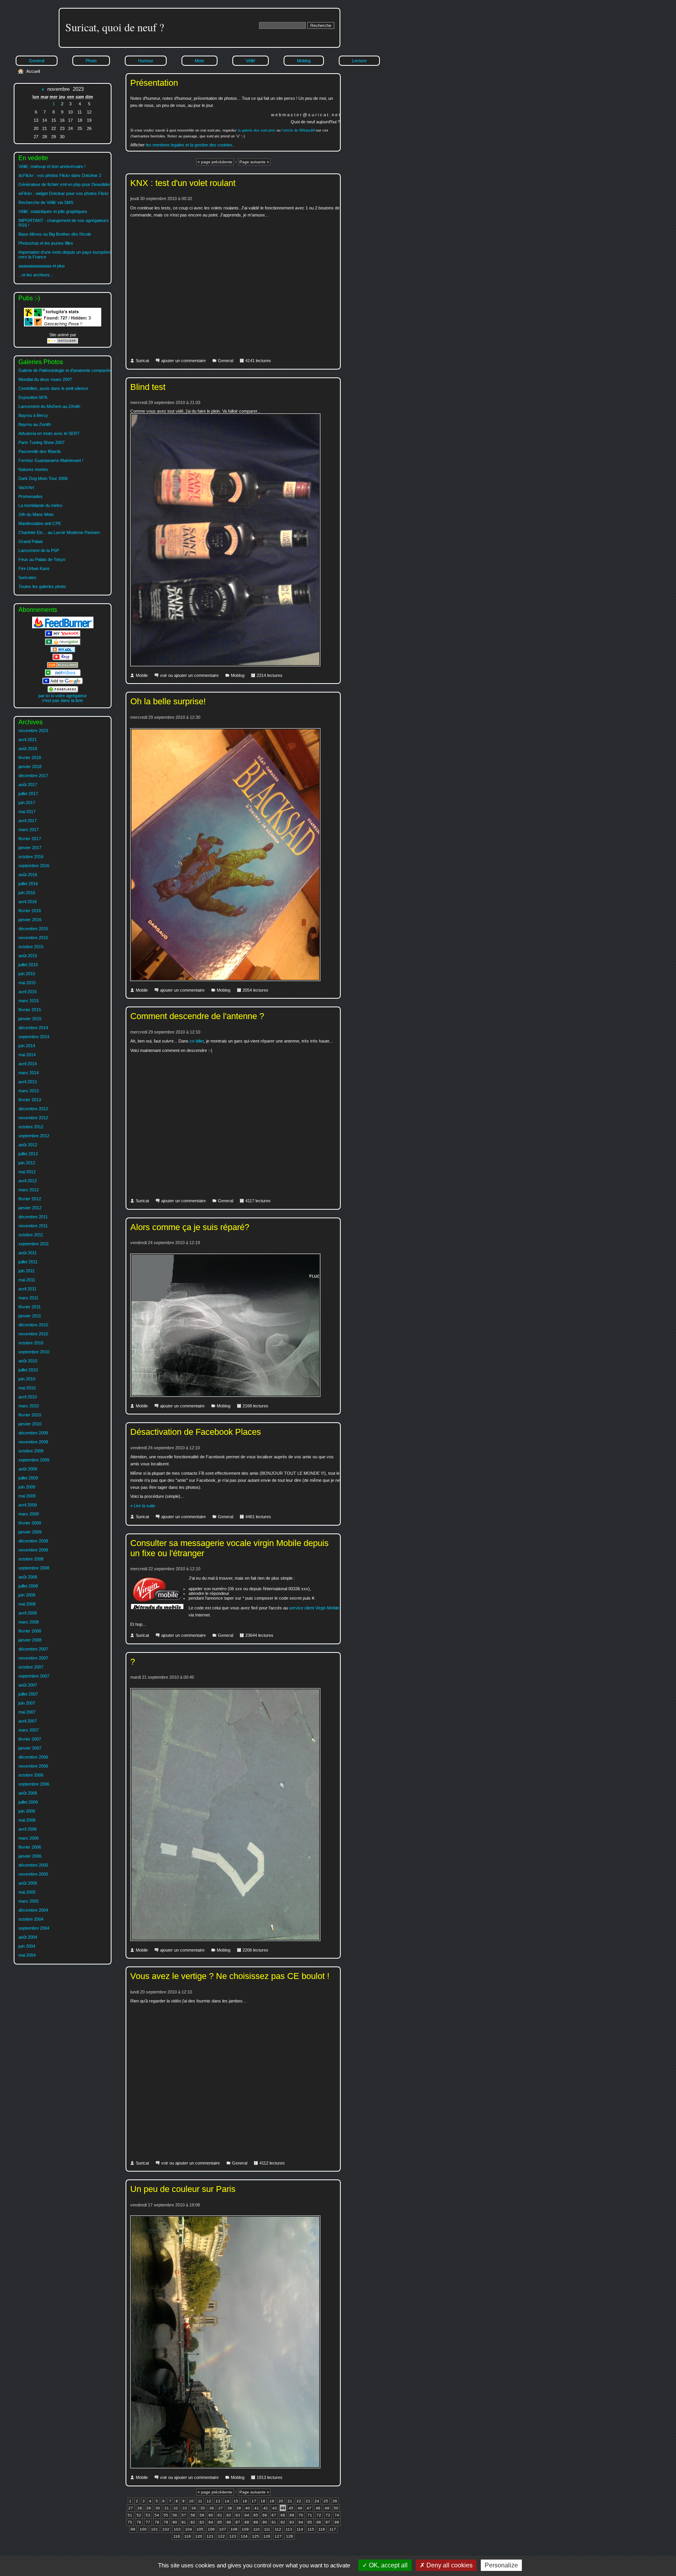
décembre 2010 (33, 1325)
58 (193, 2515)
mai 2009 (27, 1496)
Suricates (27, 577)
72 (319, 2515)
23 (308, 2501)
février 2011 (30, 1307)
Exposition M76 (33, 397)
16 (245, 2501)
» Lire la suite (143, 1506)
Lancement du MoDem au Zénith (49, 406)
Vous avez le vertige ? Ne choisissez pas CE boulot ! (230, 1976)
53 (148, 2515)
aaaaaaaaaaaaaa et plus (42, 266)
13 (218, 2501)
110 (256, 2529)
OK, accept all (387, 2565)
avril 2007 (28, 1721)
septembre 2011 (34, 1244)
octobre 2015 (31, 947)
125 (255, 2536)
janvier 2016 (30, 920)
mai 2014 (27, 1055)
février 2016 (30, 911)
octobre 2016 (31, 857)
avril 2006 (28, 1829)
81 (184, 2522)
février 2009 (30, 1523)
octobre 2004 (31, 1919)
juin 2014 (27, 1046)
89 (256, 2522)
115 (311, 2529)
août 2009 (28, 1469)
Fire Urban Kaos (34, 568)
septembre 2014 (34, 1037)
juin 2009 (27, 1487)
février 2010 (30, 1415)
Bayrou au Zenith (35, 424)
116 (322, 2529)
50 (336, 2508)
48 (318, 2508)
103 (177, 2529)
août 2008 (28, 1577)
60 (211, 2515)
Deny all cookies (449, 2565)
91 (274, 2522)
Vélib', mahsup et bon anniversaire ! (52, 166)
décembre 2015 (33, 929)
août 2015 (28, 956)
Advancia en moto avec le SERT (49, 433)
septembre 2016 (34, 866)
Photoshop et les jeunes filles (46, 243)
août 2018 (28, 749)
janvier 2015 (30, 1019)
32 (176, 2508)
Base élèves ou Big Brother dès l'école (55, 234)
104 (189, 2529)
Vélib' (251, 61)
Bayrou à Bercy (33, 415)
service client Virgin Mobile (314, 1608)
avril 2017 (28, 821)
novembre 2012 (33, 1118)
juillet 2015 (28, 965)
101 (155, 2529)
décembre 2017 (33, 776)
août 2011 (28, 1253)
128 (289, 2536)
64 (247, 2515)
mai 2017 (27, 812)
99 (133, 2529)
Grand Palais (31, 541)
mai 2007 (27, 1712)
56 (175, 2515)
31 (167, 2508)
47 (309, 2508)
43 (275, 2508)
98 (337, 2522)
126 (267, 2536)
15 (236, 2501)
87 (238, 2522)
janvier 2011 (30, 1316)
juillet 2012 (28, 1154)
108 (234, 2529)
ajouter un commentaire (183, 361)
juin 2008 (27, 1595)
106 (211, 2529)
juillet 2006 (28, 1802)
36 (212, 2508)
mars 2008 (29, 1622)
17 (254, 2501)
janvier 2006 (30, 1856)
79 (166, 2522)
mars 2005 (29, 1901)
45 (291, 2508)
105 (200, 2529)
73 (328, 2515)
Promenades (31, 496)
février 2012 (30, 1199)
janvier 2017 (30, 848)
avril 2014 (28, 1064)
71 (310, 2515)
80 (175, 2522)
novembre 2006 (33, 1766)
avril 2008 (28, 1613)
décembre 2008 (33, 1541)
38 (230, 2508)
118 (177, 2536)
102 (166, 2529)
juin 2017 (27, 803)
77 (148, 2522)
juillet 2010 (28, 1370)
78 (157, 2522)
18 (263, 2501)
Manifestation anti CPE (40, 523)
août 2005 (28, 1883)
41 (257, 2508)
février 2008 (30, 1631)
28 (140, 2508)
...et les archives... (36, 275)
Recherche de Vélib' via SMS (46, 202)
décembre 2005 (33, 1865)
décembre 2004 (33, 1910)
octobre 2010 (31, 1343)
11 (200, 2501)
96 (319, 2522)
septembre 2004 (34, 1928)
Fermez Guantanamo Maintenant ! (51, 460)
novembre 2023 (33, 731)
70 (301, 2515)
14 (227, 2501)
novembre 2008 (33, 1550)
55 (166, 2515)
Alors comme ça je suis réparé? (190, 1227)
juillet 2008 (28, 1586)
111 (267, 2529)
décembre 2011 (33, 1217)
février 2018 (30, 758)
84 (211, 2522)
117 (333, 2529)
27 (131, 2508)
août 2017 (28, 785)
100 (143, 2529)
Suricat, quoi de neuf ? (115, 27)
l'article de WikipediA (298, 130)
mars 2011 (28, 1298)
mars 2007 (29, 1730)
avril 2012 (28, 1181)
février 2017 (30, 839)
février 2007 (30, 1739)
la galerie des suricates (257, 130)
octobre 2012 (31, 1127)
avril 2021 (28, 740)
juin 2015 (27, 974)
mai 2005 (27, 1892)
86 (229, 2522)
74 (337, 2515)
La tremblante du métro (40, 505)
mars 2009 (29, 1514)
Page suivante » (254, 162)
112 (278, 2529)
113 (289, 2529)
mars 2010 (29, 1406)
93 (292, 2522)
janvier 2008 (30, 1640)
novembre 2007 (33, 1658)
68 (283, 2515)
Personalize (501, 2565)
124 (244, 2536)
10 (191, 2501)
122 (221, 2536)
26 (335, 2501)
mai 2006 (27, 1820)
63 (238, 2515)
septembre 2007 (34, 1676)
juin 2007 (27, 1703)
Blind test (148, 387)
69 (292, 2515)
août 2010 (28, 1361)
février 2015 (30, 1010)
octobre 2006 (31, 1775)
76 (139, 2522)
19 (272, 2501)
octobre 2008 (31, 1559)
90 (265, 2522)
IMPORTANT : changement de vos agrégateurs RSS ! (64, 223)
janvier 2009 (30, 1532)
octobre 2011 (31, 1235)
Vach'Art (26, 487)
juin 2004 (27, 1946)
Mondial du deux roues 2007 (45, 379)
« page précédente (215, 162)
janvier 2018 (30, 767)
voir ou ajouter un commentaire (189, 675)
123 (233, 2536)
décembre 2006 (33, 1757)
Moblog (304, 61)
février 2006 (30, 1847)
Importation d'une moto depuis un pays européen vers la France (65, 254)
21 (290, 2501)
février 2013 (30, 1100)
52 (139, 2515)
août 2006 (28, 1793)
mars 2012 (29, 1190)
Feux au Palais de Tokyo (42, 559)
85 (220, 2522)
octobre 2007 (31, 1667)
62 (229, 2515)
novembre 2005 (33, 1874)
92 (283, 2522)
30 (158, 2508)
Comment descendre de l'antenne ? (197, 1016)
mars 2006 (29, 1838)
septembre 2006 (34, 1784)
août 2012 (28, 1145)
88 (247, 2522)
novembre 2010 (33, 1334)
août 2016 (28, 875)
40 (248, 2508)
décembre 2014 (33, 1028)
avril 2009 (28, 1505)
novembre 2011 (33, 1226)
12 (209, 2501)
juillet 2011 (28, 1262)
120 (199, 2536)
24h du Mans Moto (36, 514)
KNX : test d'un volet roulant (183, 183)
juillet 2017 (28, 794)
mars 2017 (29, 830)
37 (221, 2508)
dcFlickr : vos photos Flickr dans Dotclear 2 (60, 175)
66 (265, 2515)
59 (202, 2515)
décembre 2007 (33, 1649)
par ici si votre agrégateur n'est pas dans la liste (63, 698)
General (226, 361)
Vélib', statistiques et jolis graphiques (53, 211)
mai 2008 (27, 1604)
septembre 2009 (34, 1460)
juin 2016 (27, 893)
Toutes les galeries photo (42, 586)
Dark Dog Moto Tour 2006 (43, 478)
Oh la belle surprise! (168, 701)
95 (310, 2522)
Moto (200, 61)
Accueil (33, 71)
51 (130, 2515)
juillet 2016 (28, 884)
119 (188, 2536)
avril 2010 (28, 1397)
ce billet (197, 1041)
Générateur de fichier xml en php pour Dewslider (64, 184)
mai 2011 (27, 1280)
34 (194, 2508)
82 (193, 2522)
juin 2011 (27, 1271)
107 (223, 2529)
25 (326, 2501)
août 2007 (28, 1685)
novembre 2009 (33, 1442)
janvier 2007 (30, 1748)
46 (300, 2508)
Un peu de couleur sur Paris (183, 2189)
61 (220, 2515)
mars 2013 (29, 1091)
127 (278, 2536)
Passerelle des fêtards (40, 451)
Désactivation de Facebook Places (196, 1432)
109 (245, 2529)
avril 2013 (28, 1082)
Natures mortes (33, 469)
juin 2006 (27, 1811)
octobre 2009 (31, 1451)
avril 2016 (28, 902)
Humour (146, 61)
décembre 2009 (33, 1433)
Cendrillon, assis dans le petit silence (53, 388)
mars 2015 (29, 1001)
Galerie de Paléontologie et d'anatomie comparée (65, 370)
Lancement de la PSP (39, 550)
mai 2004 (27, 1955)
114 (300, 2529)
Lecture (359, 61)
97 (328, 2522)
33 (185, 2508)
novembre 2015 (33, 938)
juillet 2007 (28, 1694)
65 (256, 2515)
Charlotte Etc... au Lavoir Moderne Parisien (59, 532)
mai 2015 (27, 983)
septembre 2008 (34, 1568)
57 (184, 2515)
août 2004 (28, 1937)
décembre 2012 (33, 1109)
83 (202, 2522)
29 (149, 2508)
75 (130, 2522)
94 (301, 2522)
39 (239, 2508)
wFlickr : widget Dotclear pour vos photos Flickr (64, 193)
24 (317, 2501)
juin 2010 (27, 1379)
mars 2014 (29, 1073)
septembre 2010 (34, 1352)
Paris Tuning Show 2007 (41, 442)
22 (299, 2501)
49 (327, 2508)
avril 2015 (28, 992)
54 (157, 2515)
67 (274, 2515)
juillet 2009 (28, 1478)
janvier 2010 (30, 1424)
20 (281, 2501)
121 (210, 2536)
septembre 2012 (34, 1136)
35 (203, 2508)
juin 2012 (27, 1163)
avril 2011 (27, 1289)
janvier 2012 (30, 1208)
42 (266, 2508)
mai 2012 (27, 1172)
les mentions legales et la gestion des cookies (189, 145)
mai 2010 (27, 1388)
